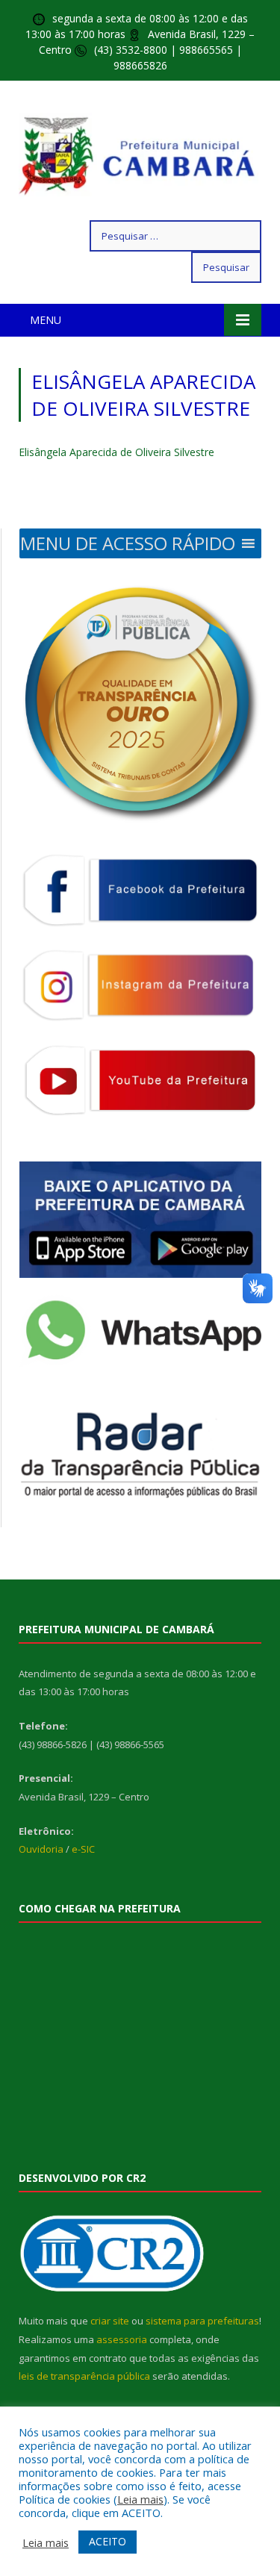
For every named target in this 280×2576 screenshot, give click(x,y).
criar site (110, 2321)
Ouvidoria (41, 1849)
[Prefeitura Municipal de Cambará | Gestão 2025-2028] (140, 153)
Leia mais (140, 2499)
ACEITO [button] (108, 2541)
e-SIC (83, 1849)
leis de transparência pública (84, 2376)
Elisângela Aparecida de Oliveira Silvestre (116, 452)
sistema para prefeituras (202, 2321)
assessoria (122, 2339)
